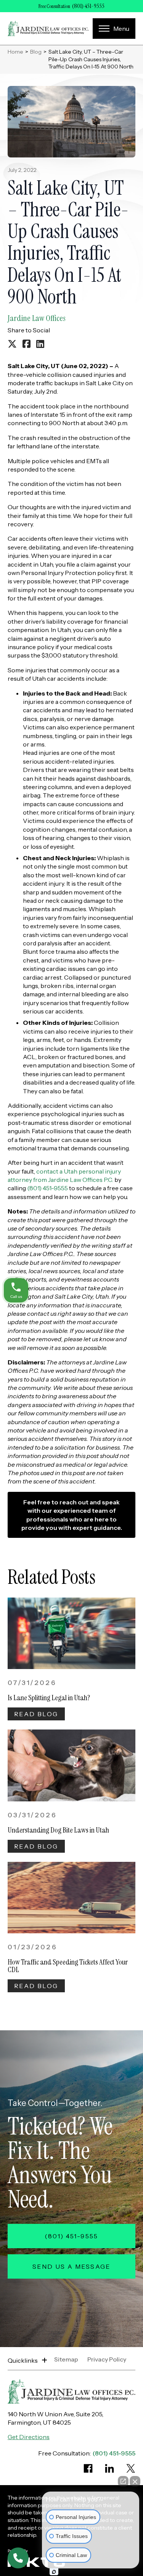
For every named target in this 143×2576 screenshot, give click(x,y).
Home (15, 52)
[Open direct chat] (123, 2481)
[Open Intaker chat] (54, 2572)
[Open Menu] (114, 29)
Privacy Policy (107, 2360)
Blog (36, 52)
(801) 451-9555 (88, 6)
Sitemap (66, 2360)
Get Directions (29, 2437)
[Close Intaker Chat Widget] (135, 2481)
